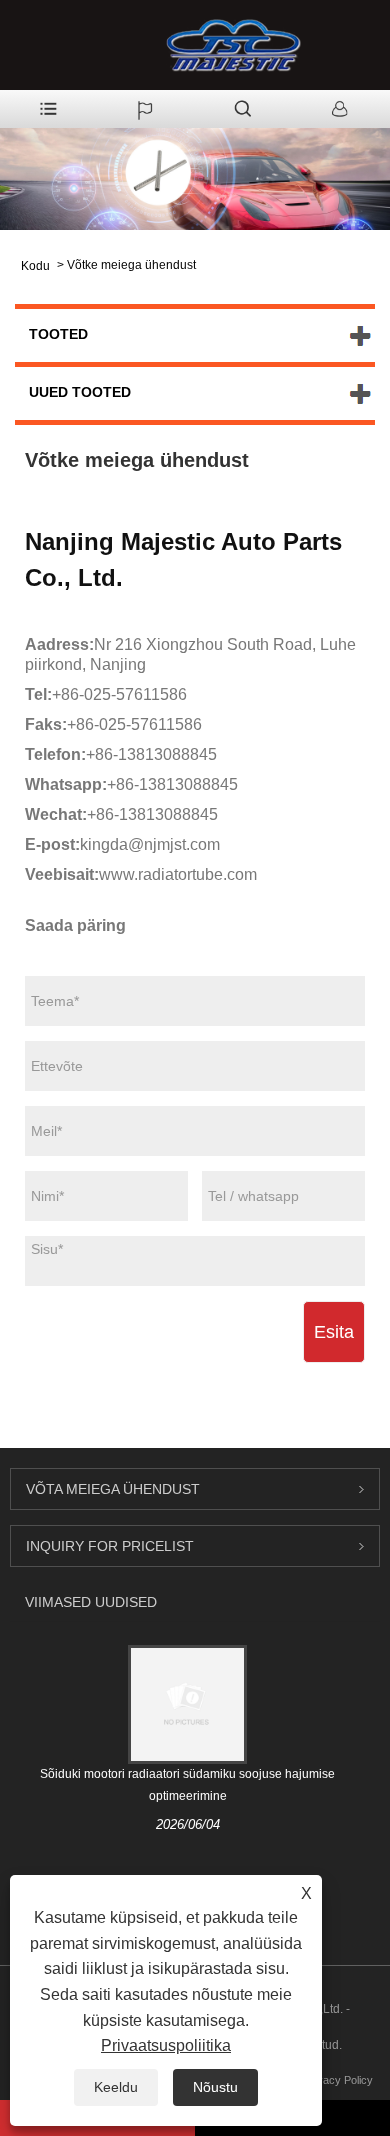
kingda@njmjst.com (150, 844)
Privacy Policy (338, 2080)
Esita (334, 1332)
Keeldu (116, 2087)
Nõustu (215, 2087)
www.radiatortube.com (178, 874)
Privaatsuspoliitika (166, 2045)
